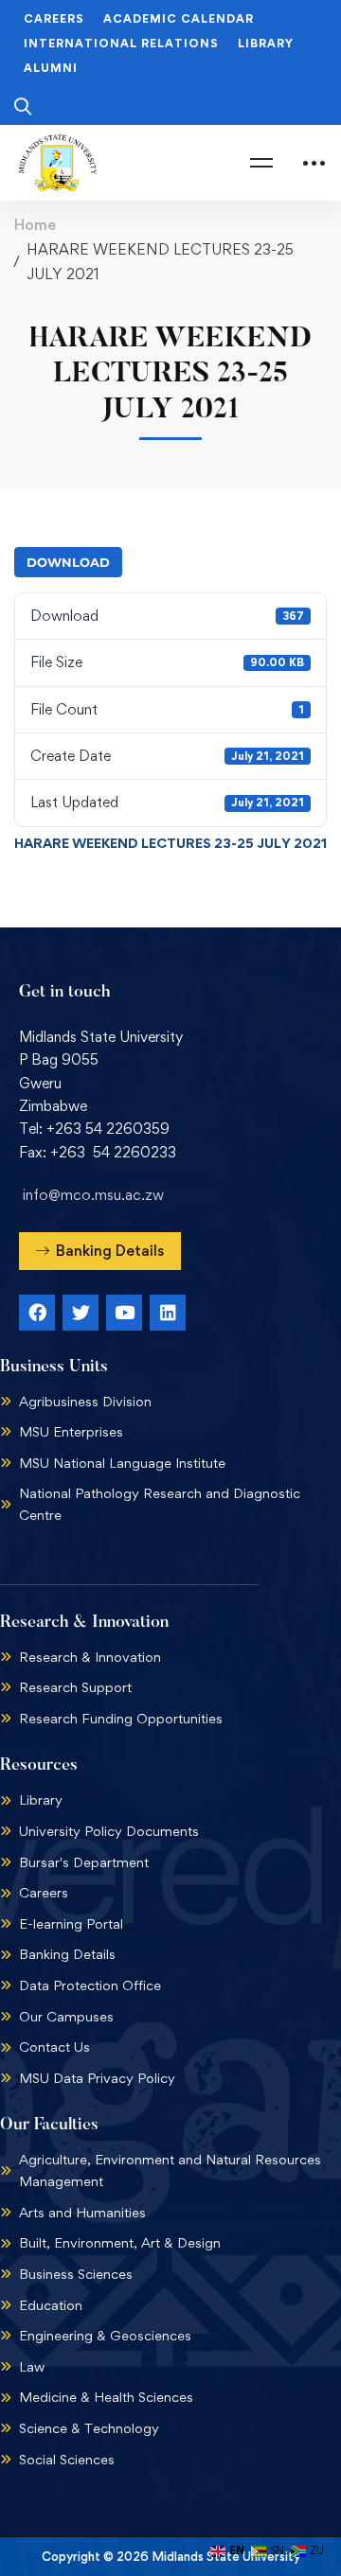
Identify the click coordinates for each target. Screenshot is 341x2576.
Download (68, 562)
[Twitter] (81, 1313)
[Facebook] (37, 1313)
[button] (100, 1251)
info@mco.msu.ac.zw (93, 1195)
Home (35, 225)
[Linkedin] (168, 1313)
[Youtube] (124, 1313)
